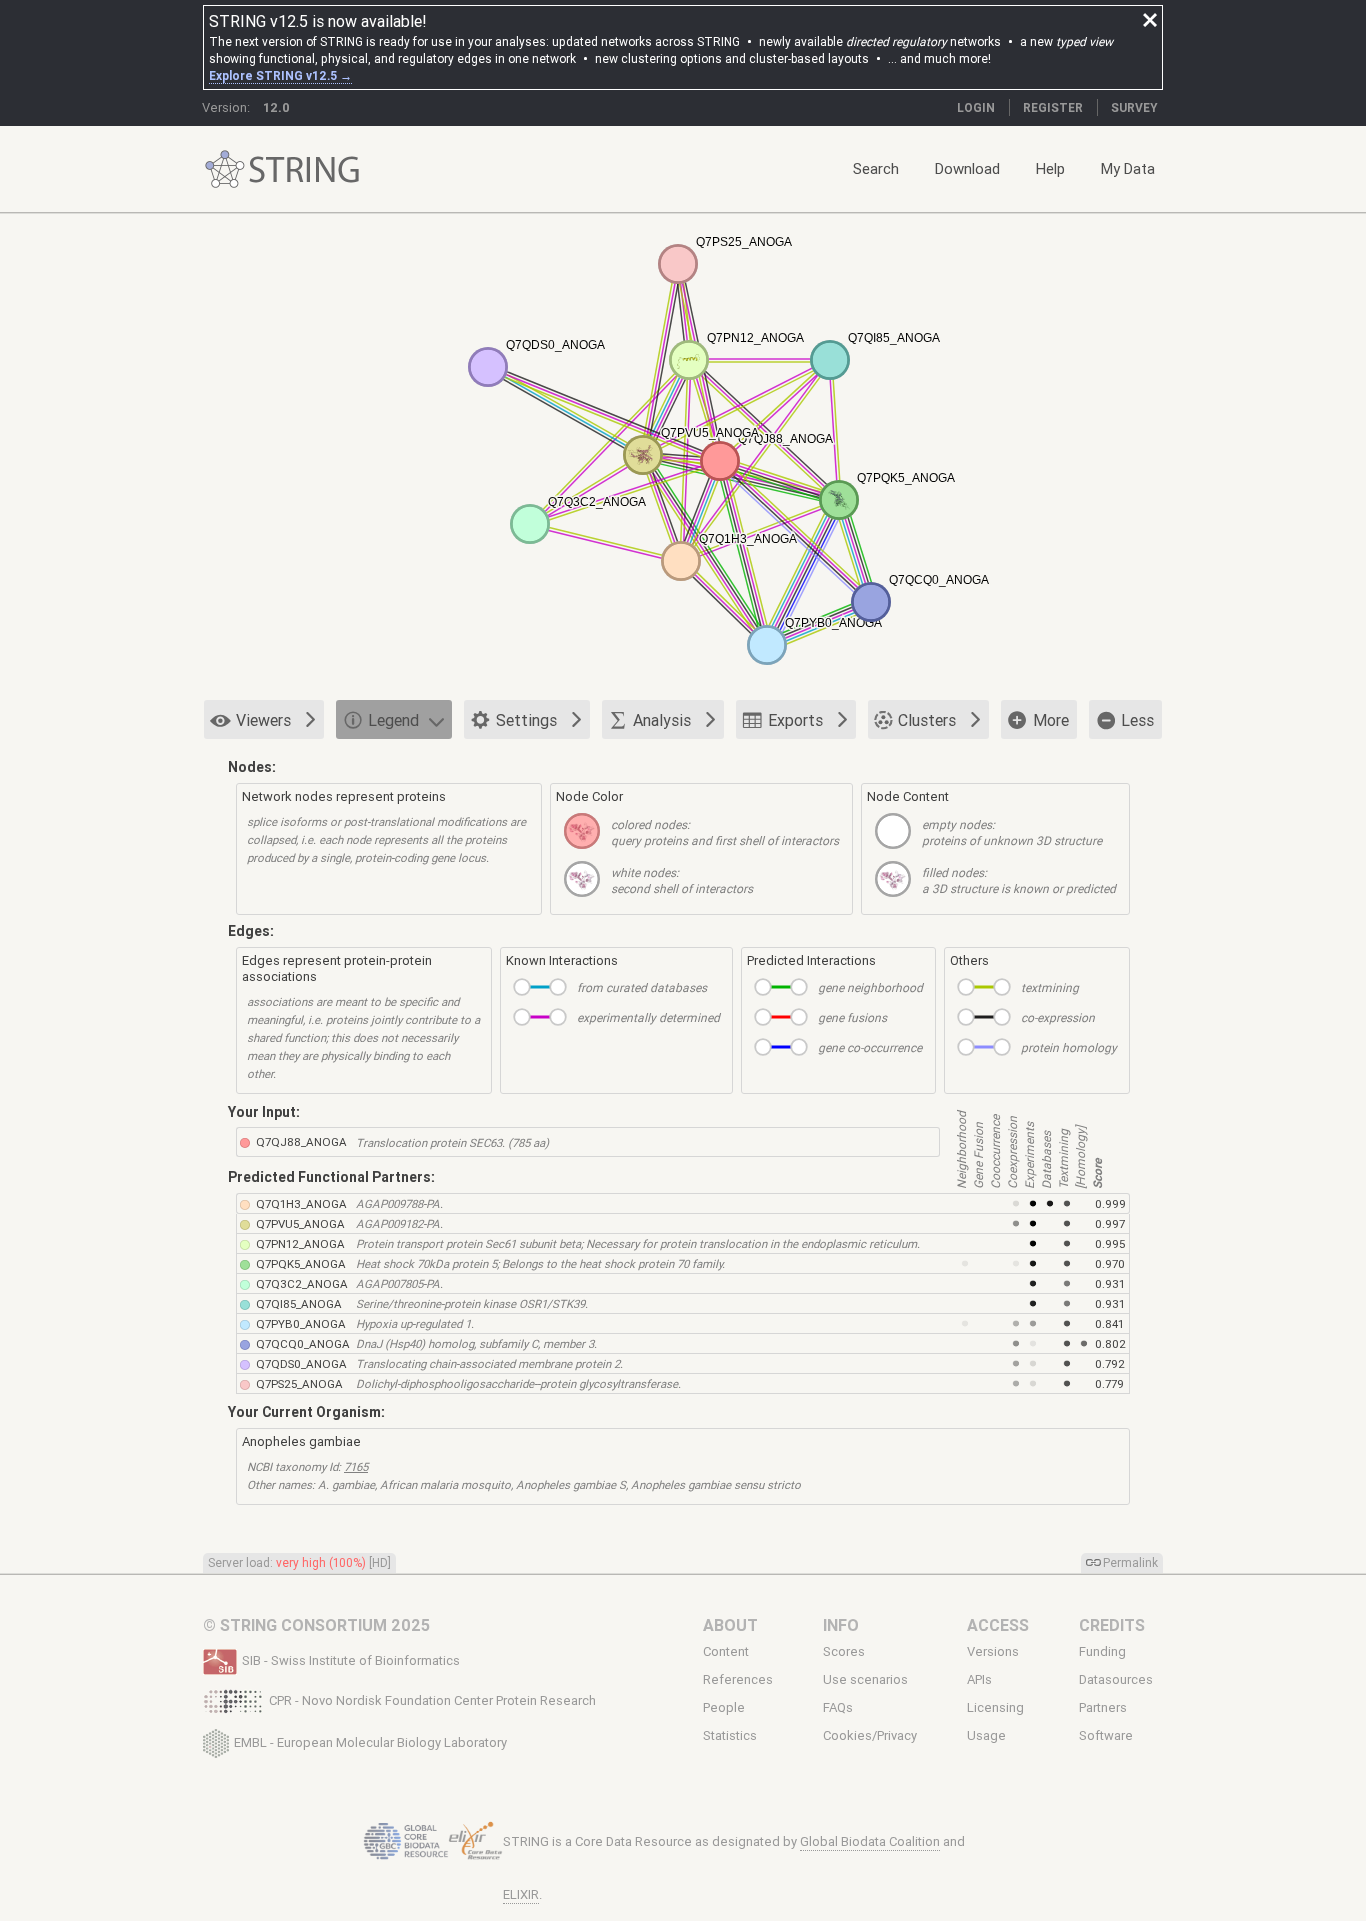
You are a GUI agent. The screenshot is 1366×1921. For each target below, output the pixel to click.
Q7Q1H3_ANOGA (301, 1203)
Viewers (263, 720)
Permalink (1130, 1562)
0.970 (1110, 1263)
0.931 (1110, 1283)
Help (1050, 168)
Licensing (995, 1708)
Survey (1134, 107)
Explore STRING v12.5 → (280, 75)
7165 (356, 1466)
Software (1106, 1736)
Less (1137, 720)
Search (876, 168)
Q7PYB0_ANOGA (301, 1323)
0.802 (1110, 1343)
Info (841, 1625)
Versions (993, 1651)
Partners (1103, 1708)
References (738, 1680)
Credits (1112, 1625)
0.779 (1109, 1383)
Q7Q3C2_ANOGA (302, 1283)
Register (1053, 107)
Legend (393, 720)
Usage (986, 1736)
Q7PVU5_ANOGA (300, 1223)
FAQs (838, 1708)
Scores (844, 1651)
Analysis (662, 720)
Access (998, 1625)
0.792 (1110, 1363)
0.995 (1110, 1243)
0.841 (1109, 1323)
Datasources (1116, 1680)
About (730, 1625)
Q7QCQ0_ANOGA (303, 1343)
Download (967, 168)
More (1051, 720)
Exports (795, 720)
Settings (526, 720)
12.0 (276, 107)
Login (976, 107)
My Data (1128, 168)
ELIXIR (521, 1894)
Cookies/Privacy (870, 1736)
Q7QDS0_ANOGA (301, 1363)
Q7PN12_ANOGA (300, 1243)
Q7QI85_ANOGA (299, 1303)
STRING (225, 169)
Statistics (730, 1736)
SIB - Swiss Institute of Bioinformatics (351, 1660)
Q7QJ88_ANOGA (301, 1141)
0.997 (1110, 1223)
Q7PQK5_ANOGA (301, 1263)
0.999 (1110, 1203)
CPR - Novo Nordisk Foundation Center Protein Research (432, 1700)
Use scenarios (865, 1680)
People (724, 1708)
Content (726, 1651)
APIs (979, 1680)
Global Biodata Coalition (870, 1841)
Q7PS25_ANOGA (299, 1383)
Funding (1102, 1651)
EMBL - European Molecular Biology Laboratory (370, 1741)
